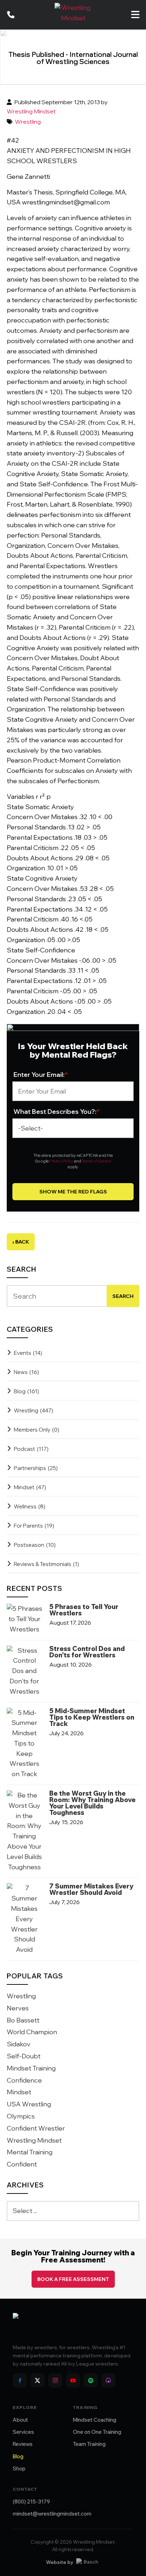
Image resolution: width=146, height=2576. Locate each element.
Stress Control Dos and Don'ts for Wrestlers (87, 1652)
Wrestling (28, 122)
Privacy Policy (61, 1161)
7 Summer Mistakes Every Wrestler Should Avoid (91, 1890)
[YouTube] (73, 2380)
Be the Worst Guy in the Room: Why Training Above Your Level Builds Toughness (92, 1803)
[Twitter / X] (38, 2380)
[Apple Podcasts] (108, 2380)
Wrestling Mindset (31, 111)
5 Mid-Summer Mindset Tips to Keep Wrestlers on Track (92, 1717)
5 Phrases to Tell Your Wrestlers (84, 1610)
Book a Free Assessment (73, 2279)
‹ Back (21, 1242)
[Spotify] (91, 2380)
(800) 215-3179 (31, 2502)
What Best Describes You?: (57, 1111)
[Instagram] (55, 2380)
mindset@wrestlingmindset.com (52, 2514)
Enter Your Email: (41, 1075)
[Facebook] (20, 2380)
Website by (60, 2562)
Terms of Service (96, 1161)
